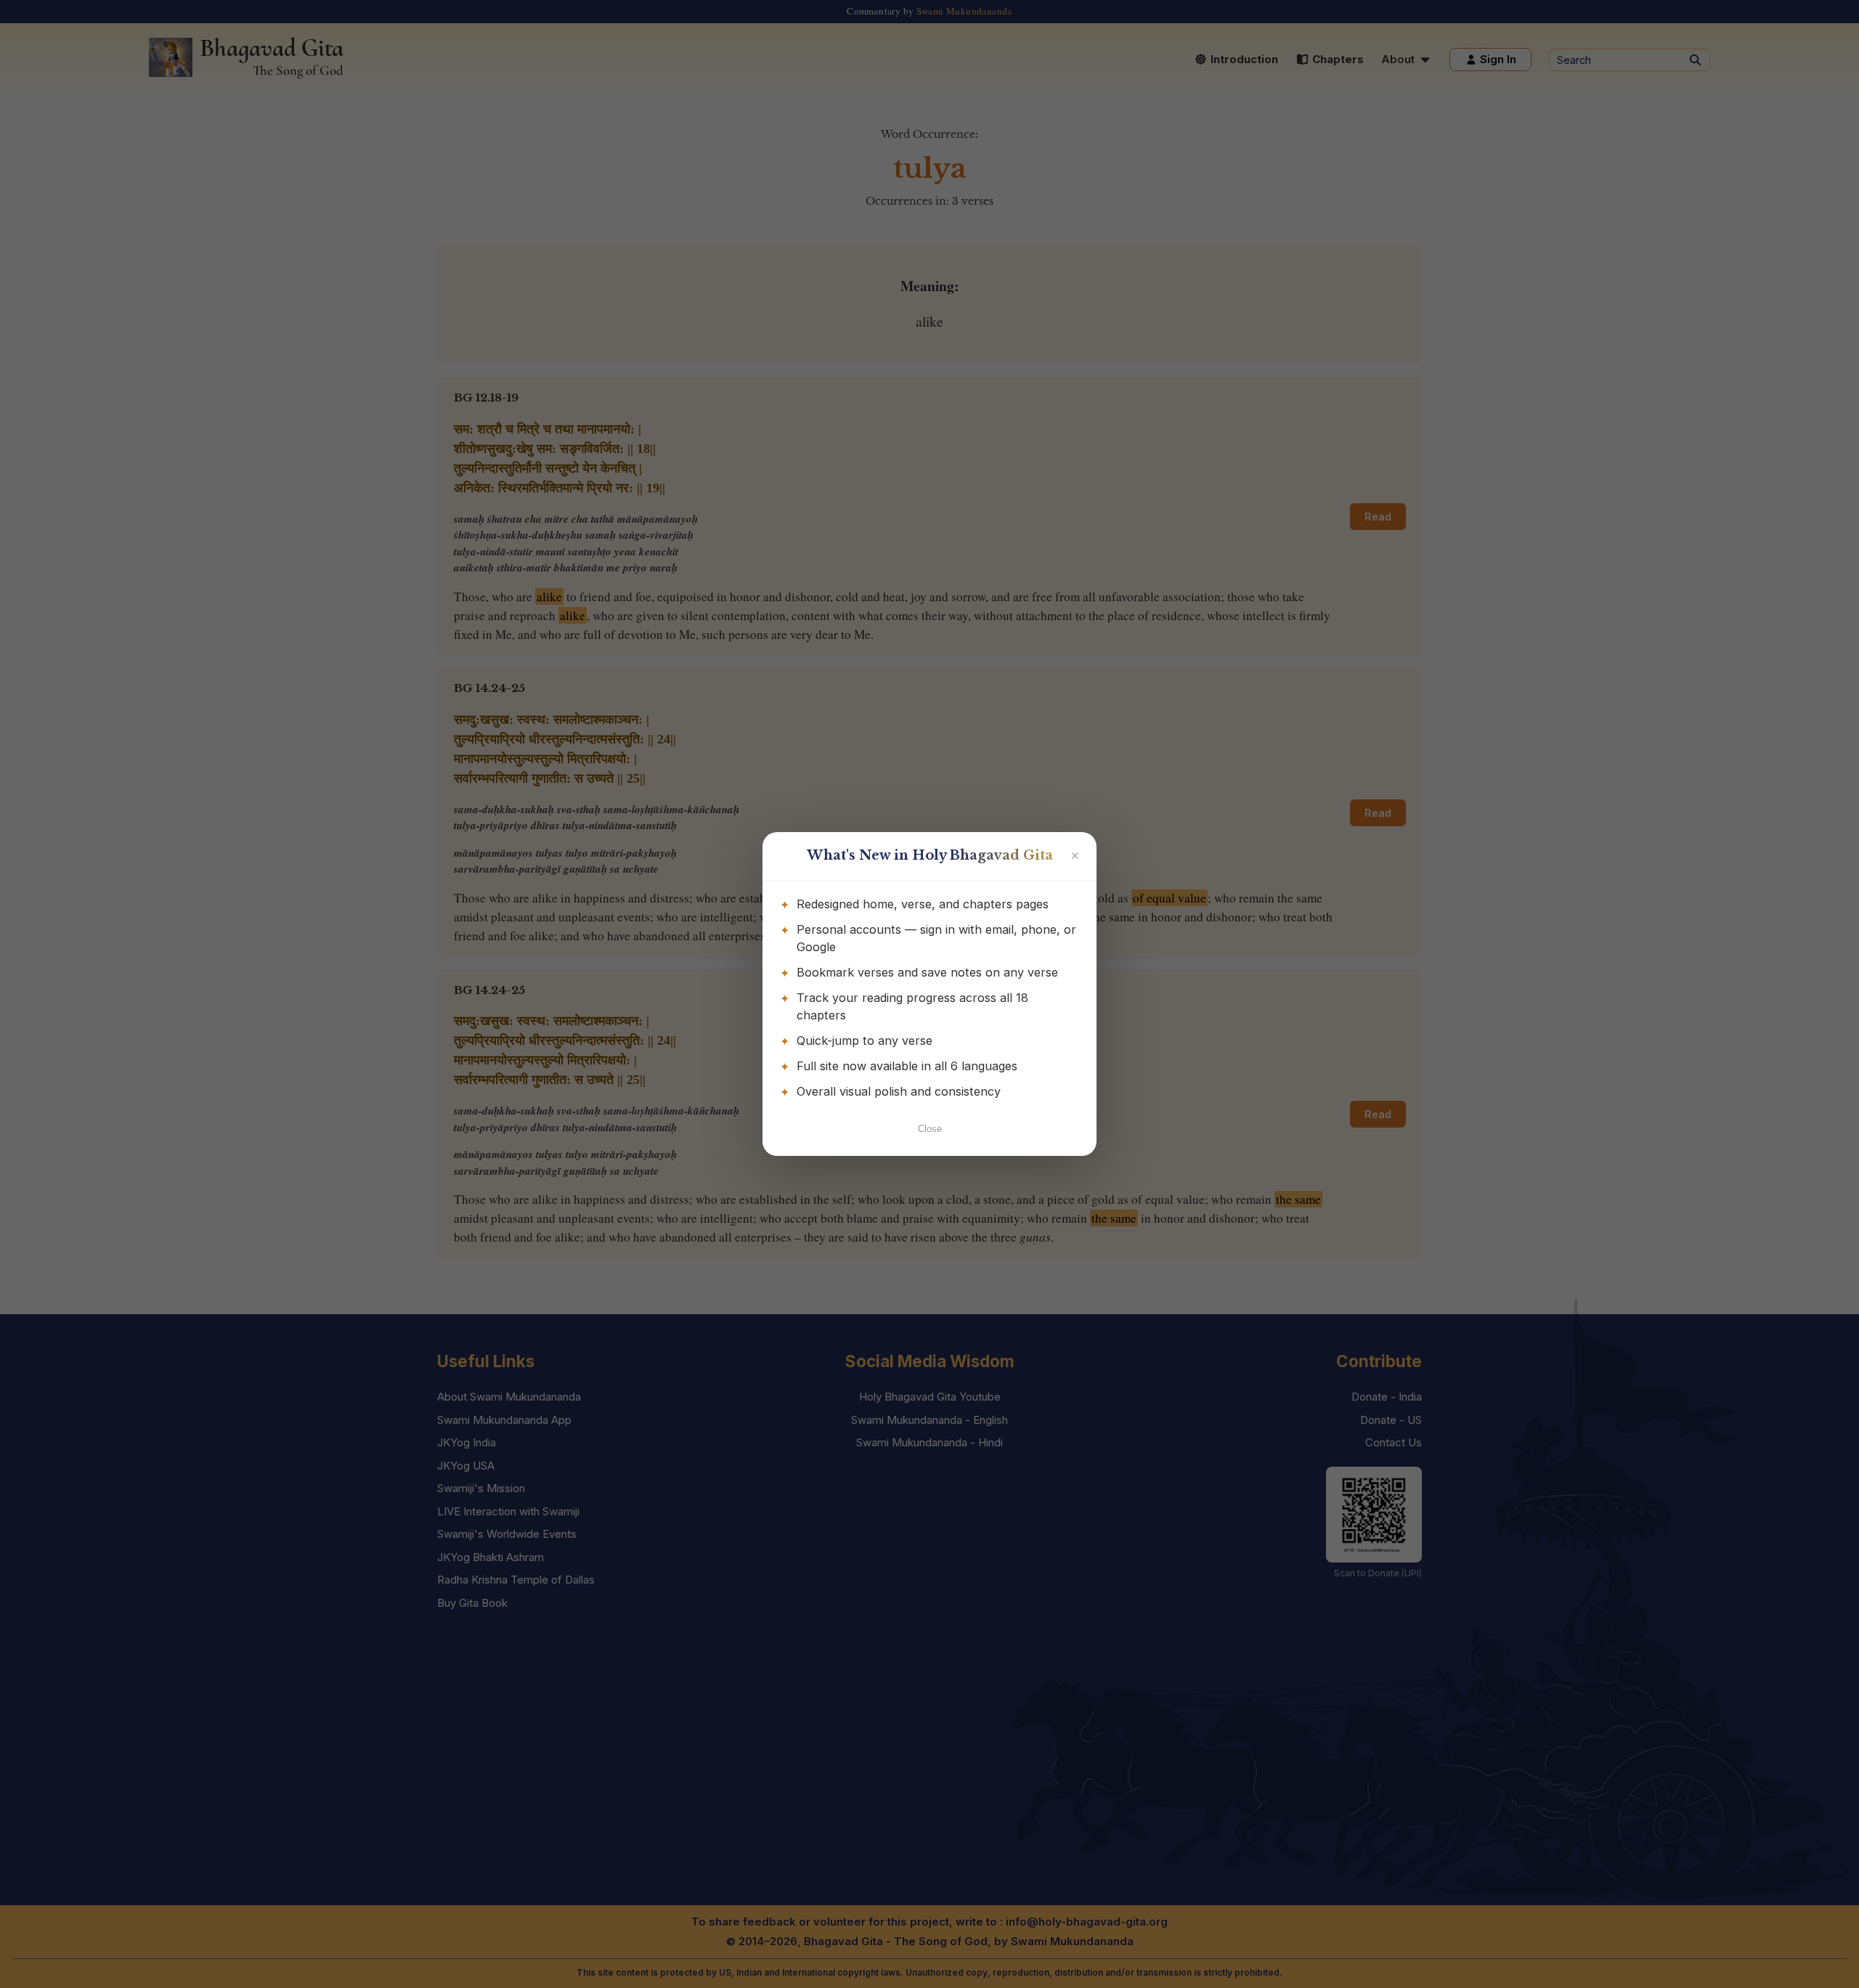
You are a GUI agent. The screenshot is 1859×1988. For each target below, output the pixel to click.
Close (930, 1129)
